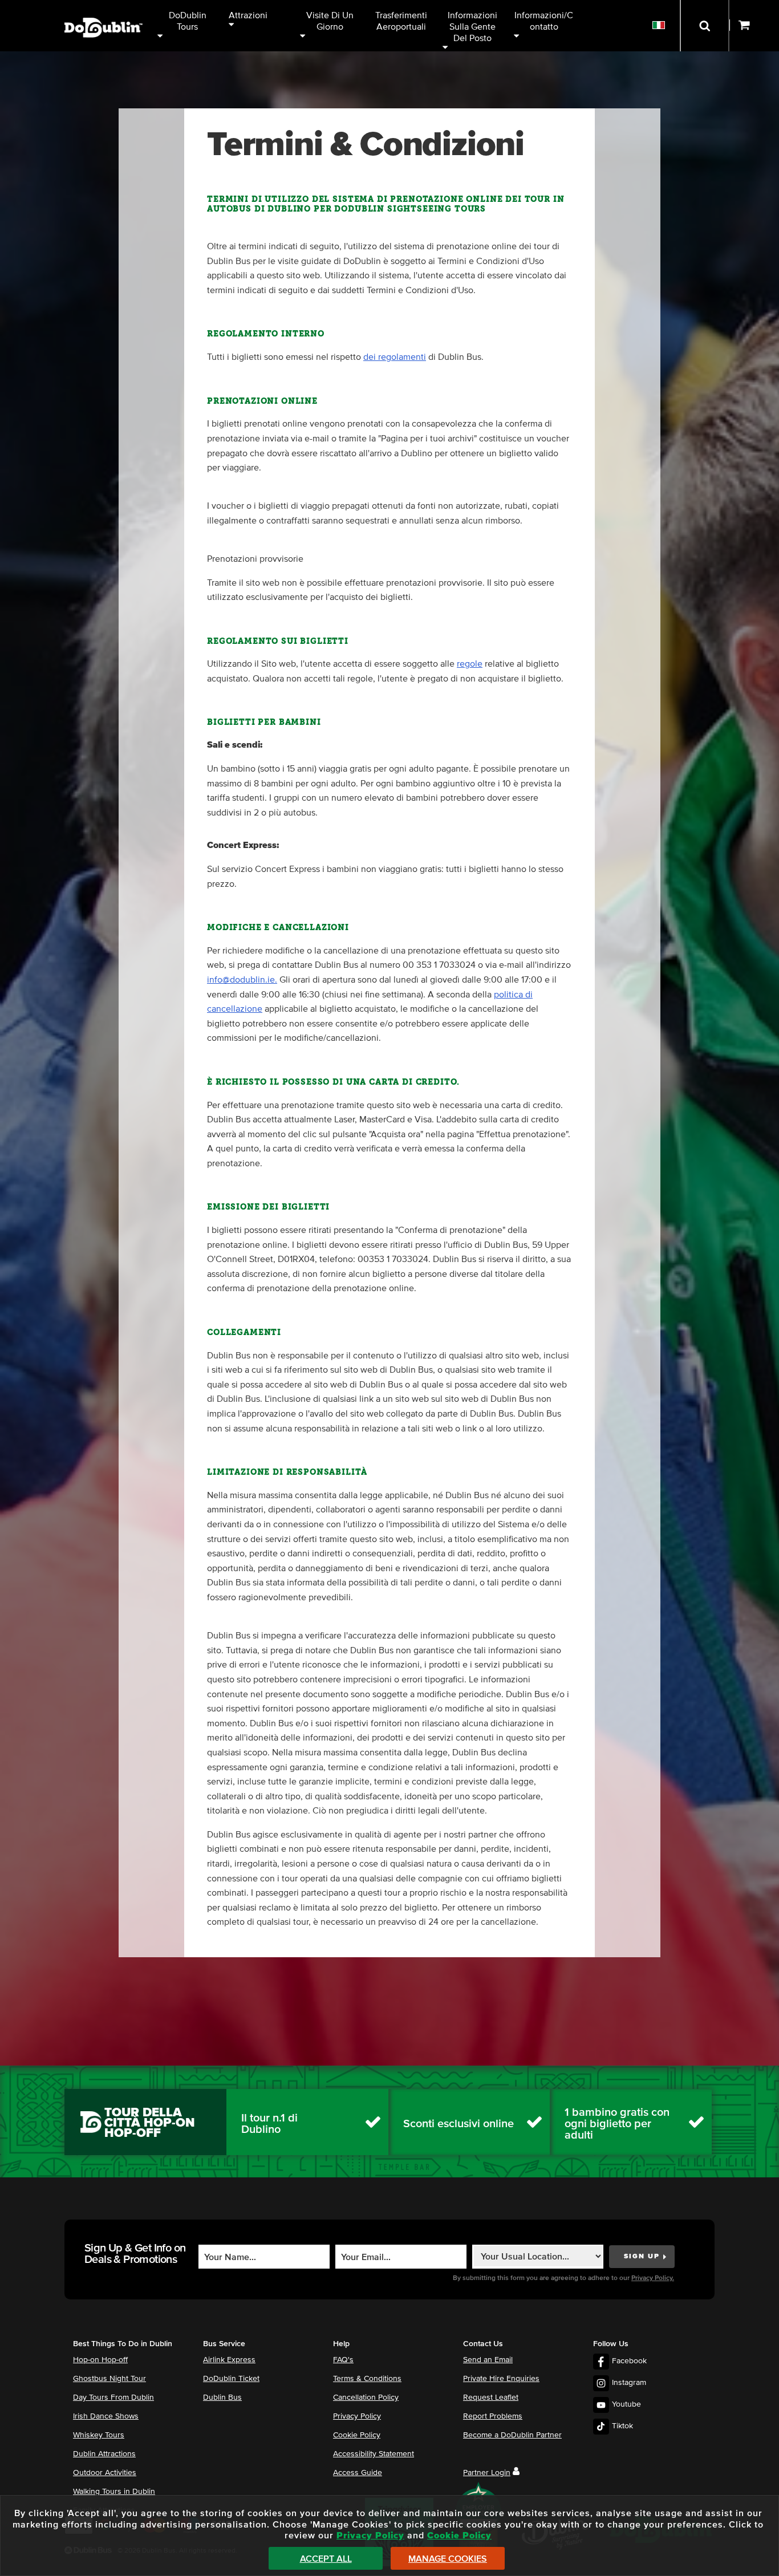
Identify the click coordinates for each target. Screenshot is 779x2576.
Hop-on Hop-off (100, 2360)
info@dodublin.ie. (242, 980)
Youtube (626, 2404)
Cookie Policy (357, 2435)
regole (470, 664)
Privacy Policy (357, 2416)
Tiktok (622, 2426)
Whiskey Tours (99, 2435)
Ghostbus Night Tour (109, 2379)
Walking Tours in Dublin (114, 2492)
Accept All (326, 2559)
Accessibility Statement (374, 2454)
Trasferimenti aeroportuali (402, 21)
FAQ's (343, 2360)
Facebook (629, 2361)
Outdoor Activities (105, 2473)
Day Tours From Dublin (113, 2397)
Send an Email (488, 2360)
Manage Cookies (448, 2559)
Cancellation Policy (366, 2397)
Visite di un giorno (331, 21)
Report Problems (493, 2416)
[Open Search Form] (705, 26)
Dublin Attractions (104, 2454)
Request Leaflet (491, 2397)
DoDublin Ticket (231, 2379)
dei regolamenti (395, 357)
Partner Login (487, 2473)
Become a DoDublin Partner (512, 2435)
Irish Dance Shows (106, 2416)
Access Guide (358, 2473)
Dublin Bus (222, 2397)
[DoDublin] (104, 10)
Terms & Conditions (367, 2379)
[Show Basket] (754, 26)
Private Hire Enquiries (501, 2379)
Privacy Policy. (653, 2278)
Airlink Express (229, 2360)
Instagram (629, 2383)
